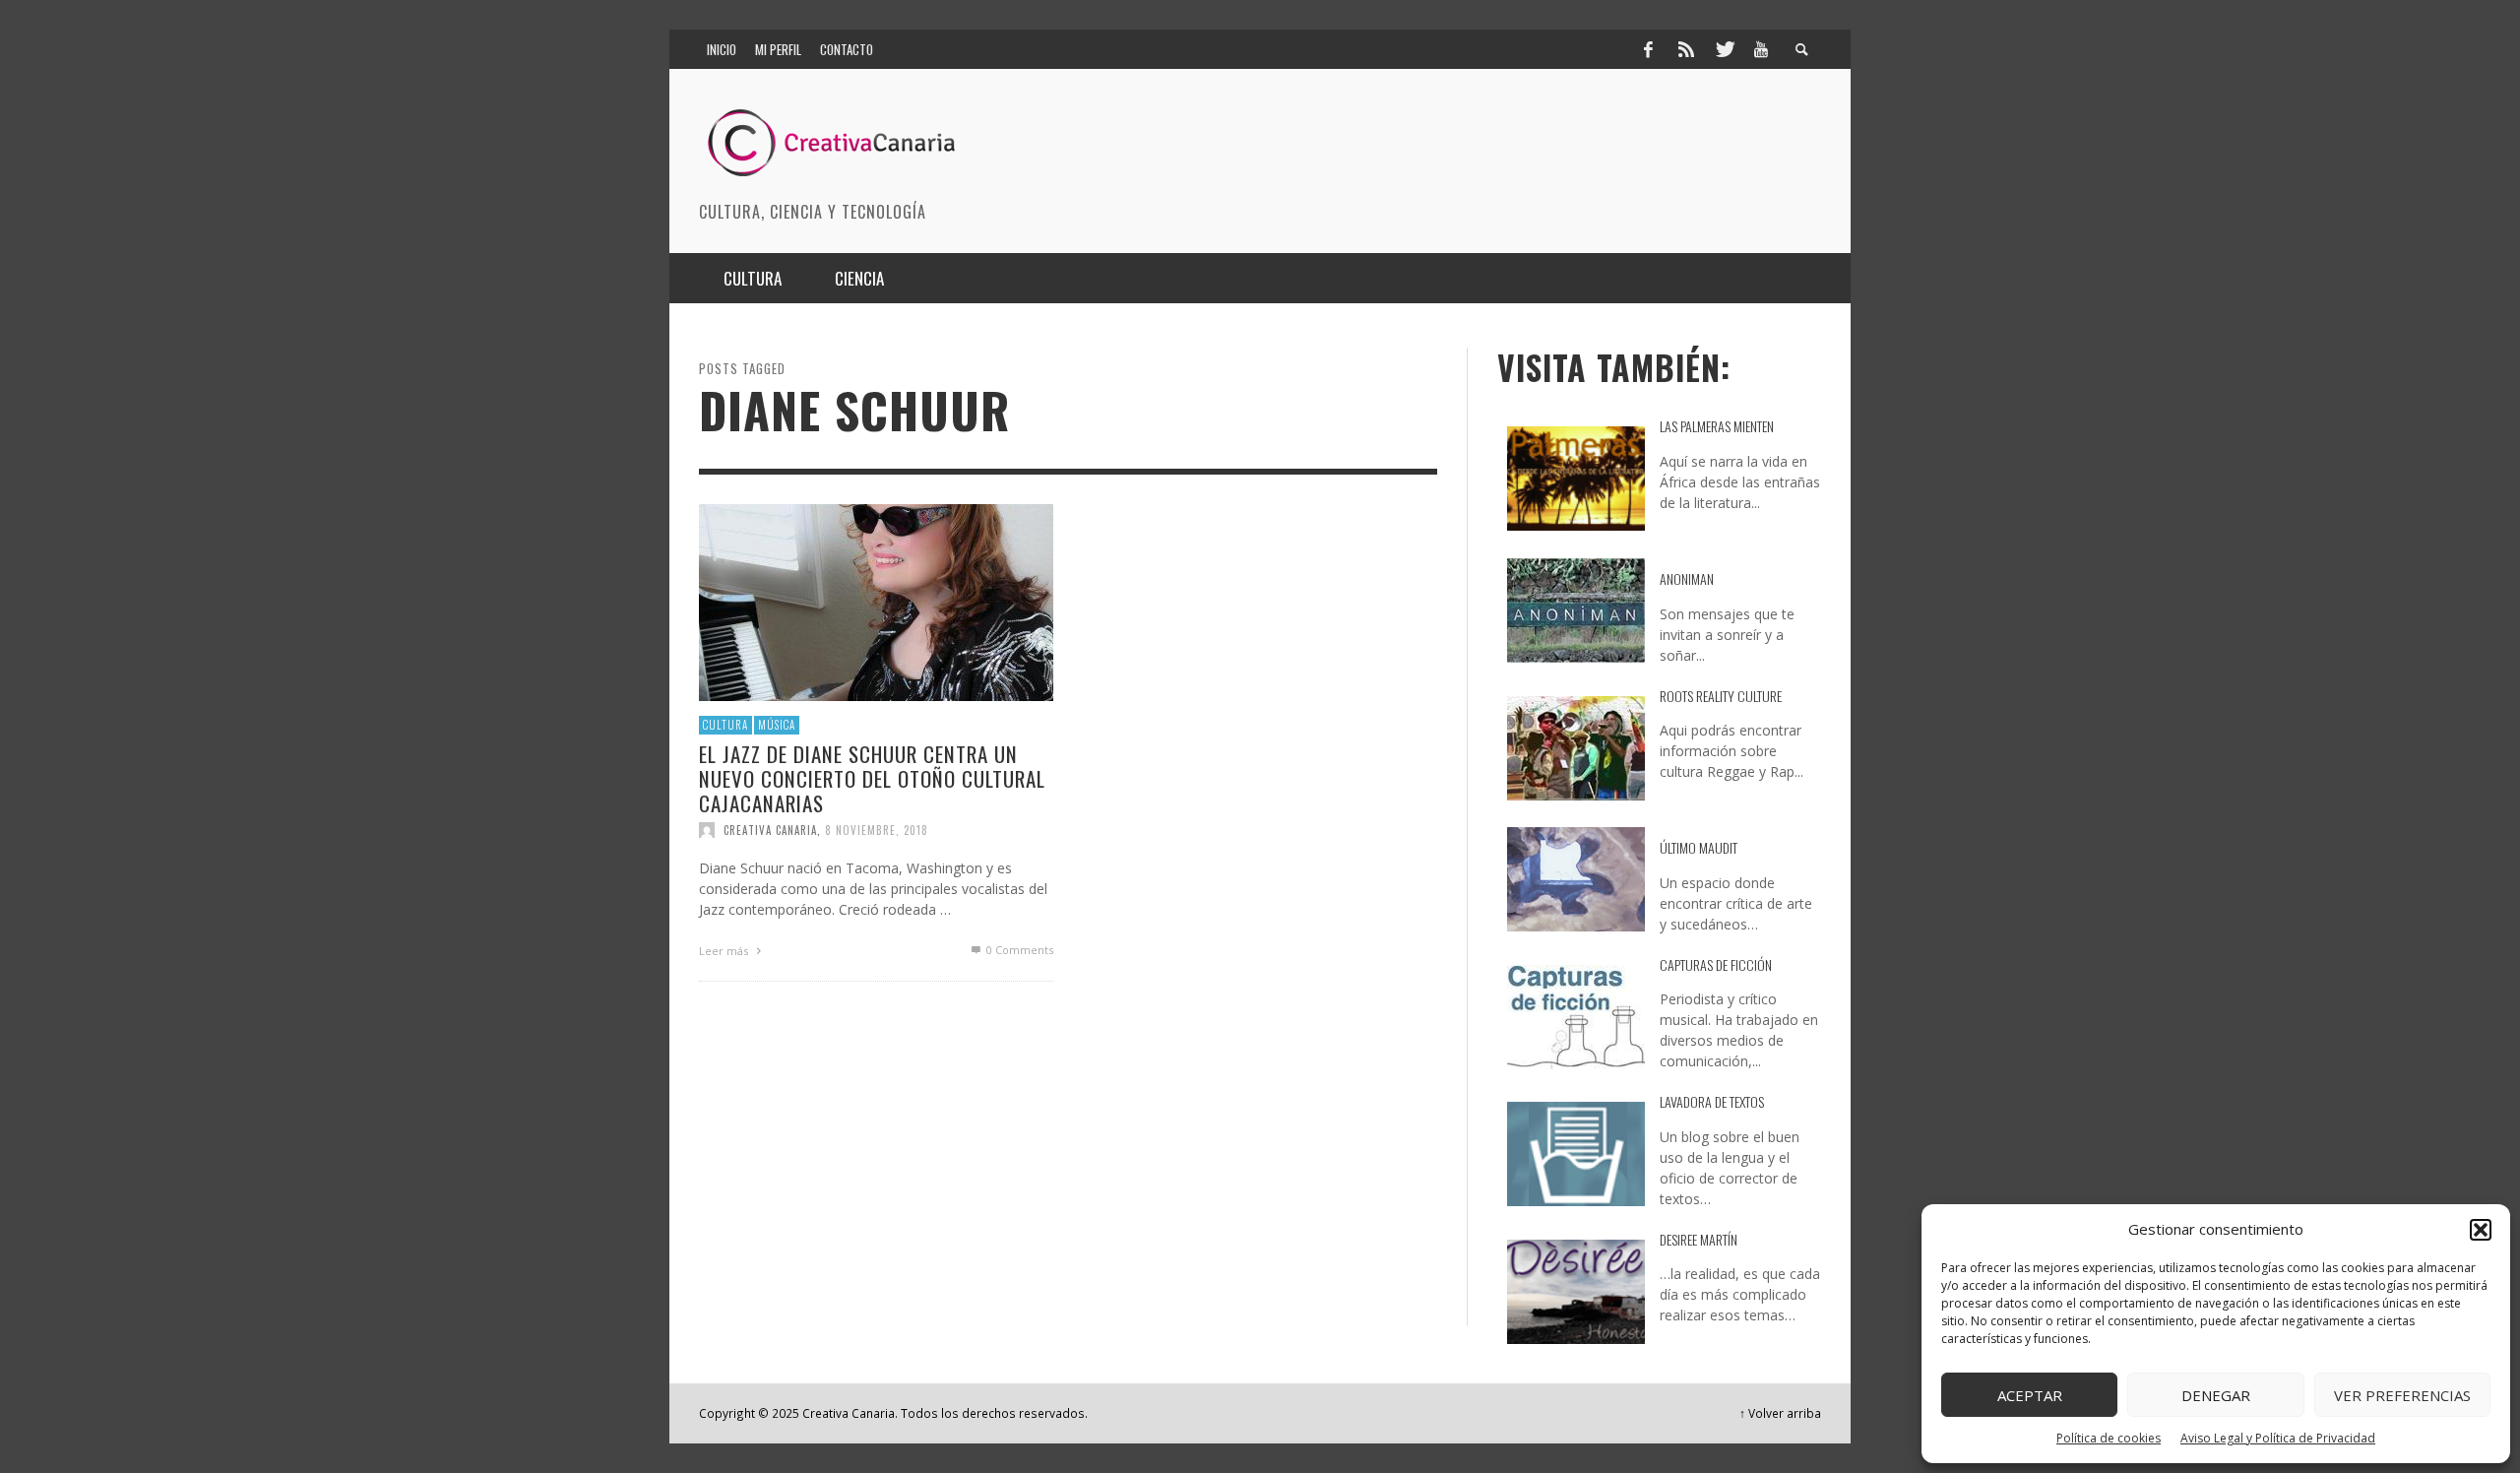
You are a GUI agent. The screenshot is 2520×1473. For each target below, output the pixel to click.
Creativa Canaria (770, 830)
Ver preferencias (2402, 1395)
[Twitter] (1724, 49)
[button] (2481, 1230)
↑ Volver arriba (1780, 1413)
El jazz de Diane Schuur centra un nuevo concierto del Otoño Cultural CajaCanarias (872, 777)
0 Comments (1018, 950)
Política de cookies (2109, 1438)
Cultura (725, 725)
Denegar (2216, 1395)
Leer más (725, 951)
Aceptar (2030, 1395)
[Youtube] (1761, 49)
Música (777, 725)
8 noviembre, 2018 (877, 830)
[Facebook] (1648, 49)
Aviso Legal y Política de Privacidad (2278, 1438)
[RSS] (1686, 49)
